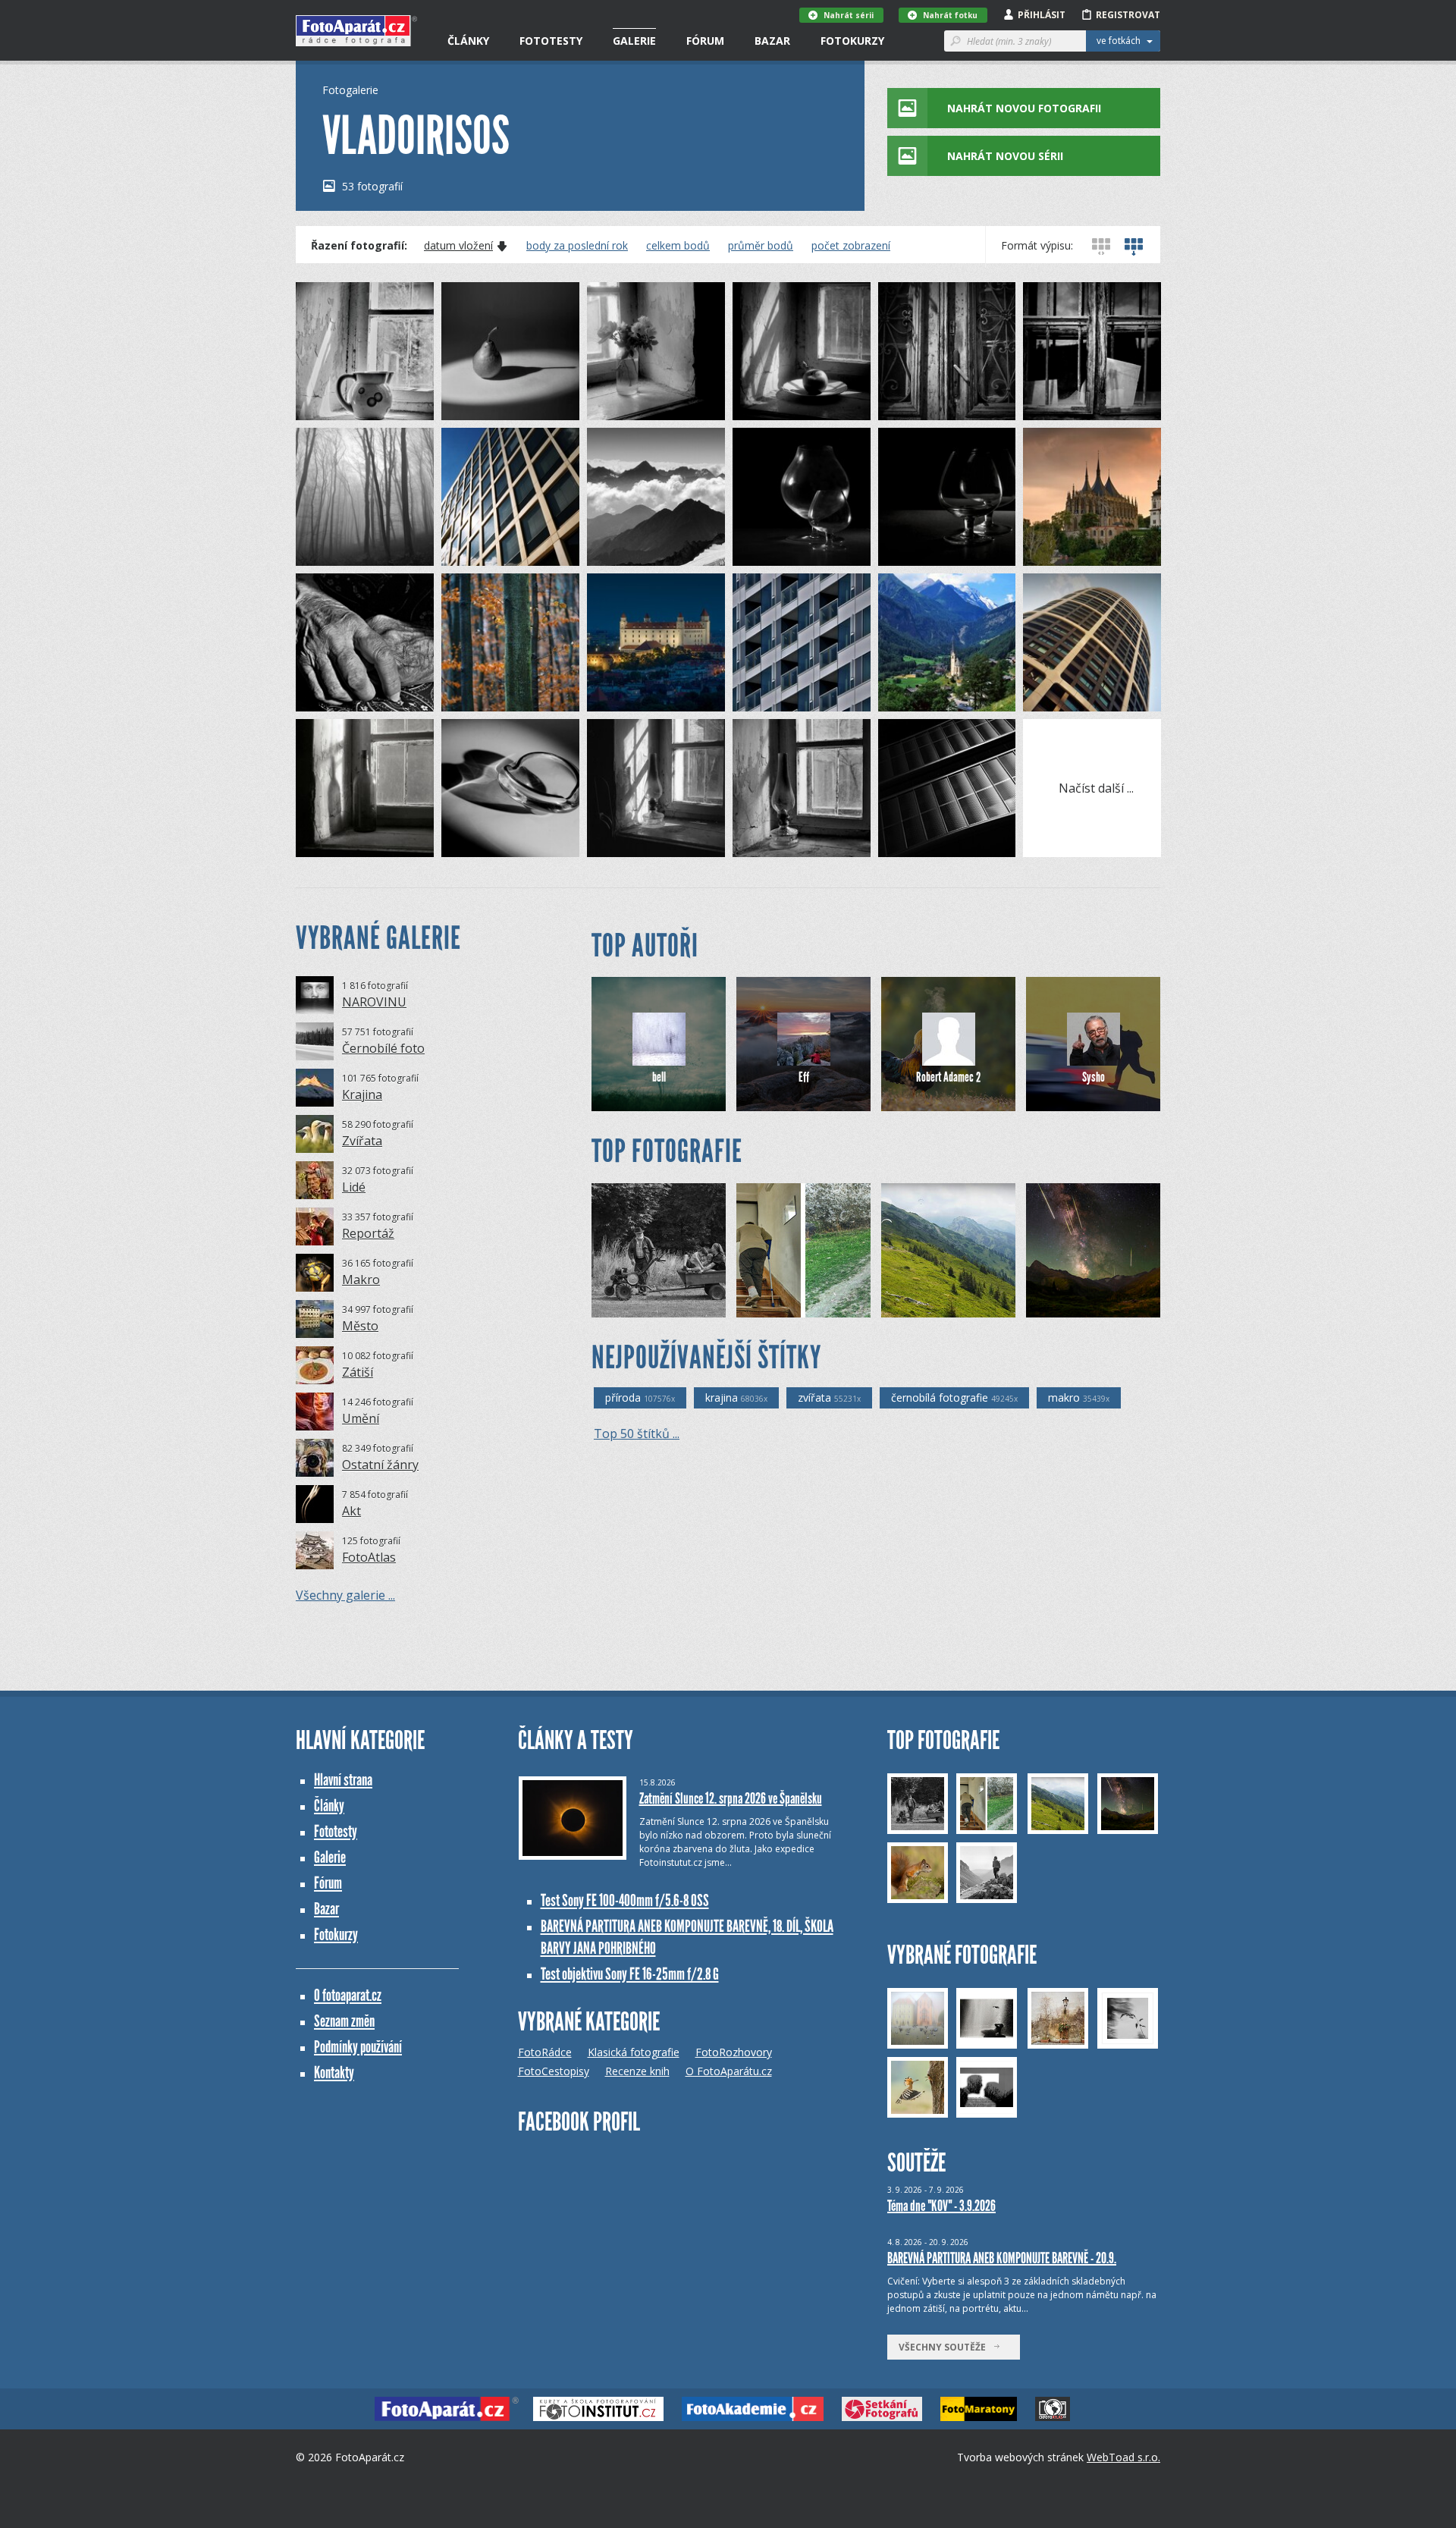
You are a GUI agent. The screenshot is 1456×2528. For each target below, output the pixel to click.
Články (468, 41)
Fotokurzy (852, 41)
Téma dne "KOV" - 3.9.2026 (941, 2206)
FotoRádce (545, 2052)
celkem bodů (678, 246)
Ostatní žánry (380, 1465)
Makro (361, 1280)
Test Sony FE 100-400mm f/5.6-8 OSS (625, 1900)
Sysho (1094, 1077)
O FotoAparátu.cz (729, 2071)
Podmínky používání (358, 2047)
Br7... (629, 1306)
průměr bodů (761, 246)
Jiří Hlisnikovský (1085, 1306)
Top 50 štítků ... (637, 1434)
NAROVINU (374, 1002)
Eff (804, 1077)
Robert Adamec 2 (948, 1077)
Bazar (772, 41)
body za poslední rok (577, 246)
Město (360, 1326)
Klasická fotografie (634, 2052)
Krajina (362, 1094)
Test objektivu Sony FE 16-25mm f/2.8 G (630, 1974)
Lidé (354, 1187)
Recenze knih (637, 2071)
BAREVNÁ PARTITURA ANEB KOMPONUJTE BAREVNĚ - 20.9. (1002, 2258)
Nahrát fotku (950, 15)
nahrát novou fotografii (1024, 108)
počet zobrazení (851, 246)
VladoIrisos (347, 408)
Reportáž (368, 1233)
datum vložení (458, 246)
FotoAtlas (369, 1557)
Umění (361, 1418)
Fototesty (551, 41)
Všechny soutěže (946, 2347)
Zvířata (362, 1141)
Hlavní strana (343, 1780)
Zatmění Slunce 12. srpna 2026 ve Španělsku (731, 1798)
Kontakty (334, 2073)
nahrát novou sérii (1005, 156)
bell (659, 1077)
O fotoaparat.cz (348, 1995)
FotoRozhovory (734, 2052)
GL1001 (924, 1306)
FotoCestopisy (554, 2071)
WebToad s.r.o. (1123, 2457)
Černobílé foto (383, 1048)
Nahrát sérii (849, 15)
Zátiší (358, 1372)
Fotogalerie (350, 90)
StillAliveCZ (788, 1306)
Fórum (705, 41)
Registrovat (1128, 15)
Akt (351, 1511)
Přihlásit (1042, 15)
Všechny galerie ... (345, 1595)
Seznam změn (344, 2021)
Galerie (634, 41)
